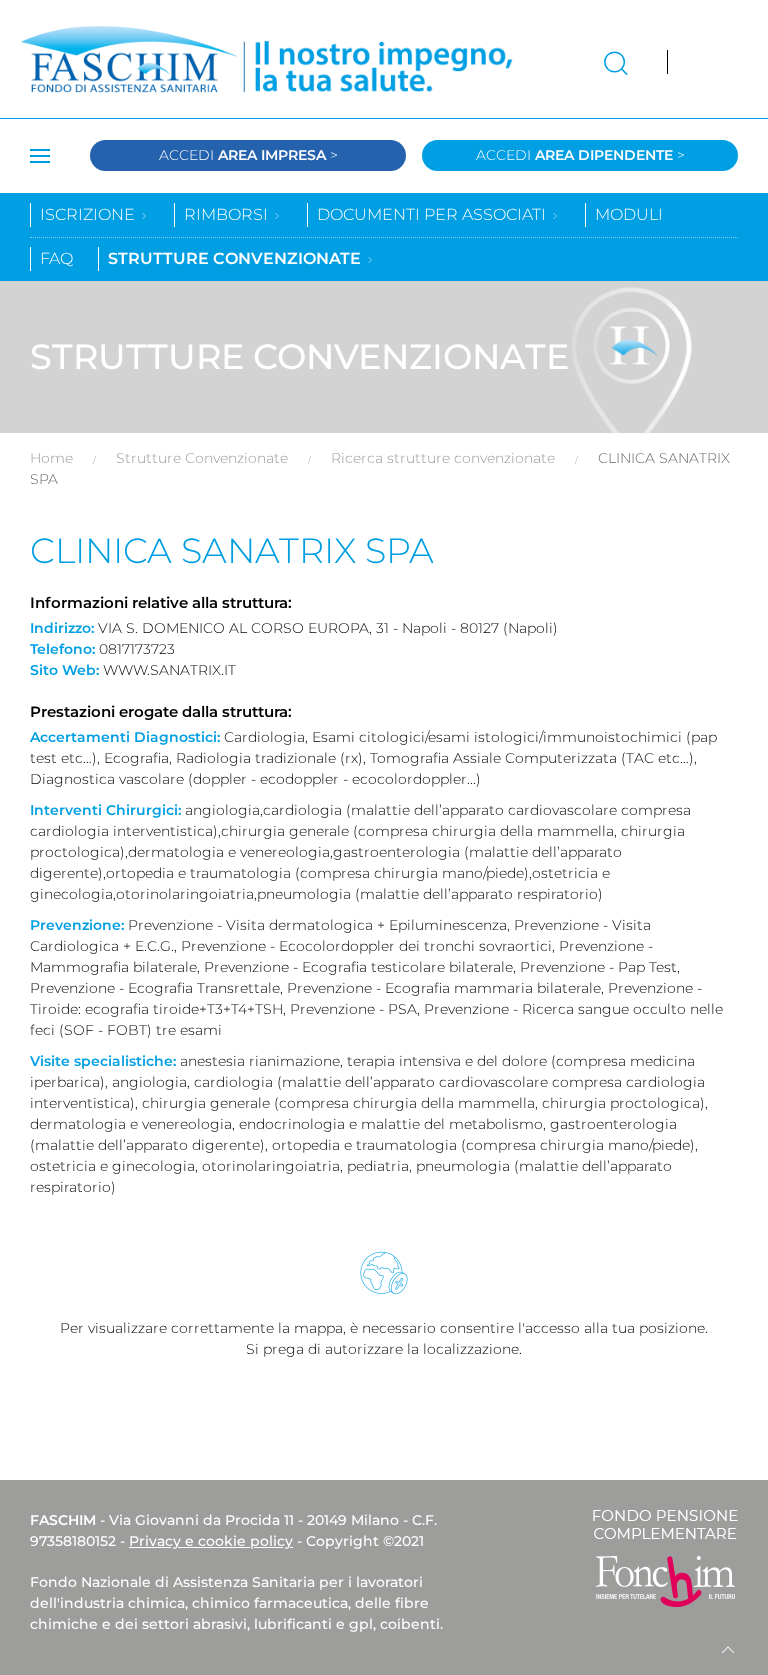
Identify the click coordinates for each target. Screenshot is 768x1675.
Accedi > (248, 155)
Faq (56, 258)
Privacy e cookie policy (211, 1541)
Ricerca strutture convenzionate (443, 458)
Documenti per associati (433, 214)
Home (51, 458)
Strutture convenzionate (236, 258)
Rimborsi (228, 214)
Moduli (629, 214)
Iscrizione (89, 214)
